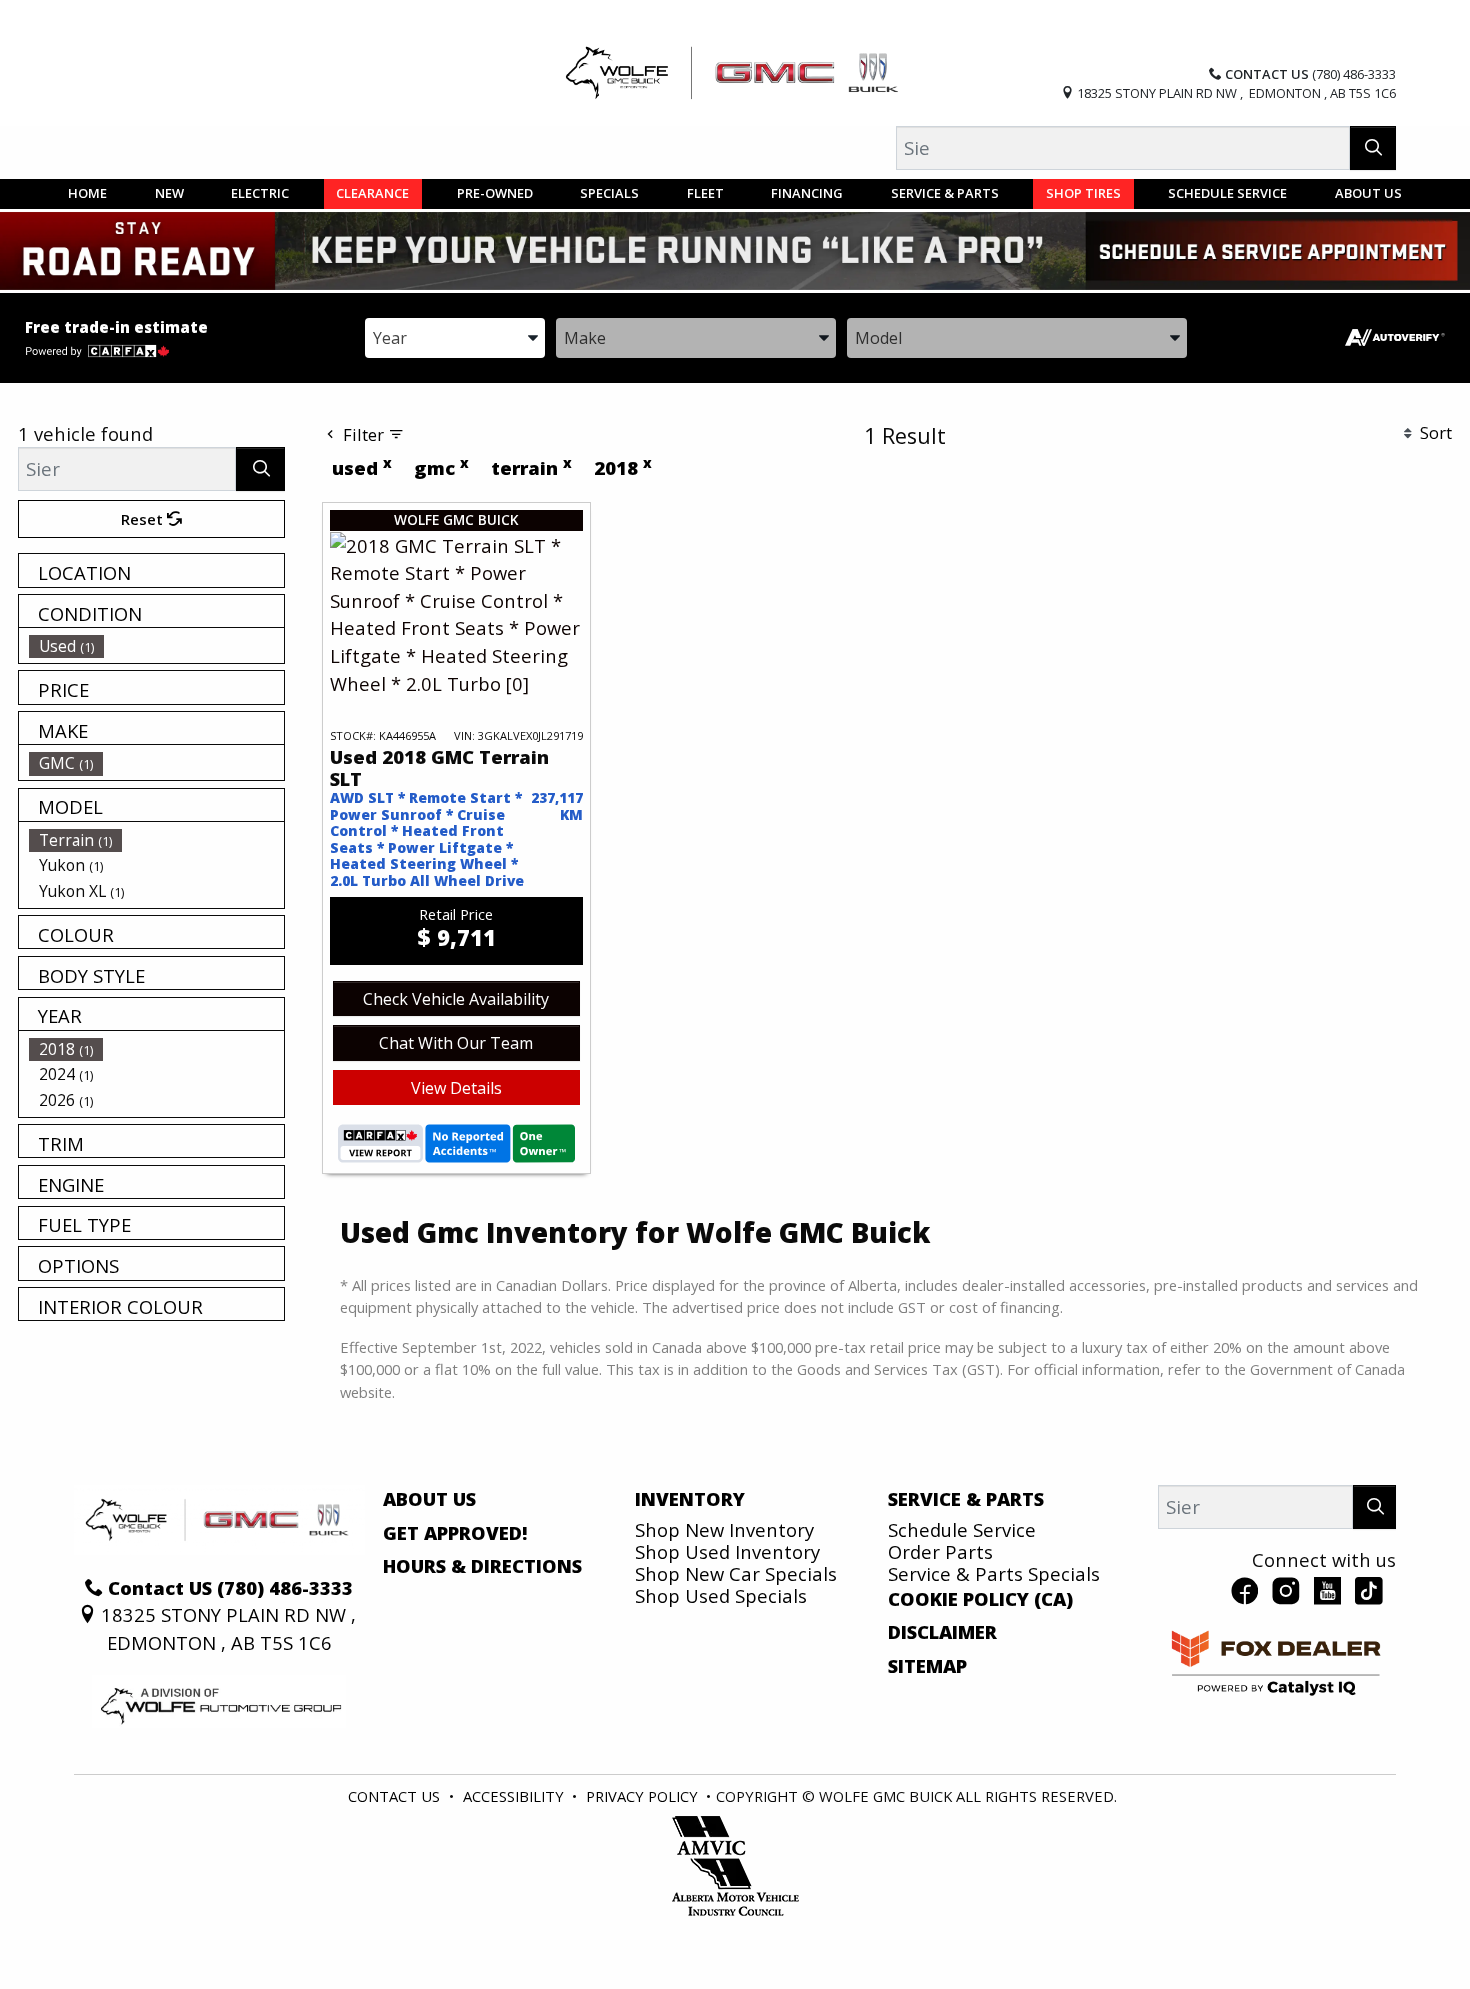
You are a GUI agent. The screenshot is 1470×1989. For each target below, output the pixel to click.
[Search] (1373, 147)
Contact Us (394, 1796)
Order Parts (940, 1551)
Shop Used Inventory (727, 1551)
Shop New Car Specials (736, 1573)
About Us (429, 1499)
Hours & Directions (482, 1566)
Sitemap (927, 1666)
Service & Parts (966, 1499)
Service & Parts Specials (994, 1573)
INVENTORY (690, 1499)
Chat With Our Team (456, 1043)
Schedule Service (962, 1529)
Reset (144, 519)
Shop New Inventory (724, 1529)
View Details (456, 1088)
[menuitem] (157, 646)
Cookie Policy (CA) (980, 1599)
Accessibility (513, 1796)
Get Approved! (455, 1533)
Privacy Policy (642, 1796)
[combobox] (455, 336)
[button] (87, 194)
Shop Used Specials (721, 1595)
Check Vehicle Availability (456, 999)
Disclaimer (942, 1632)
